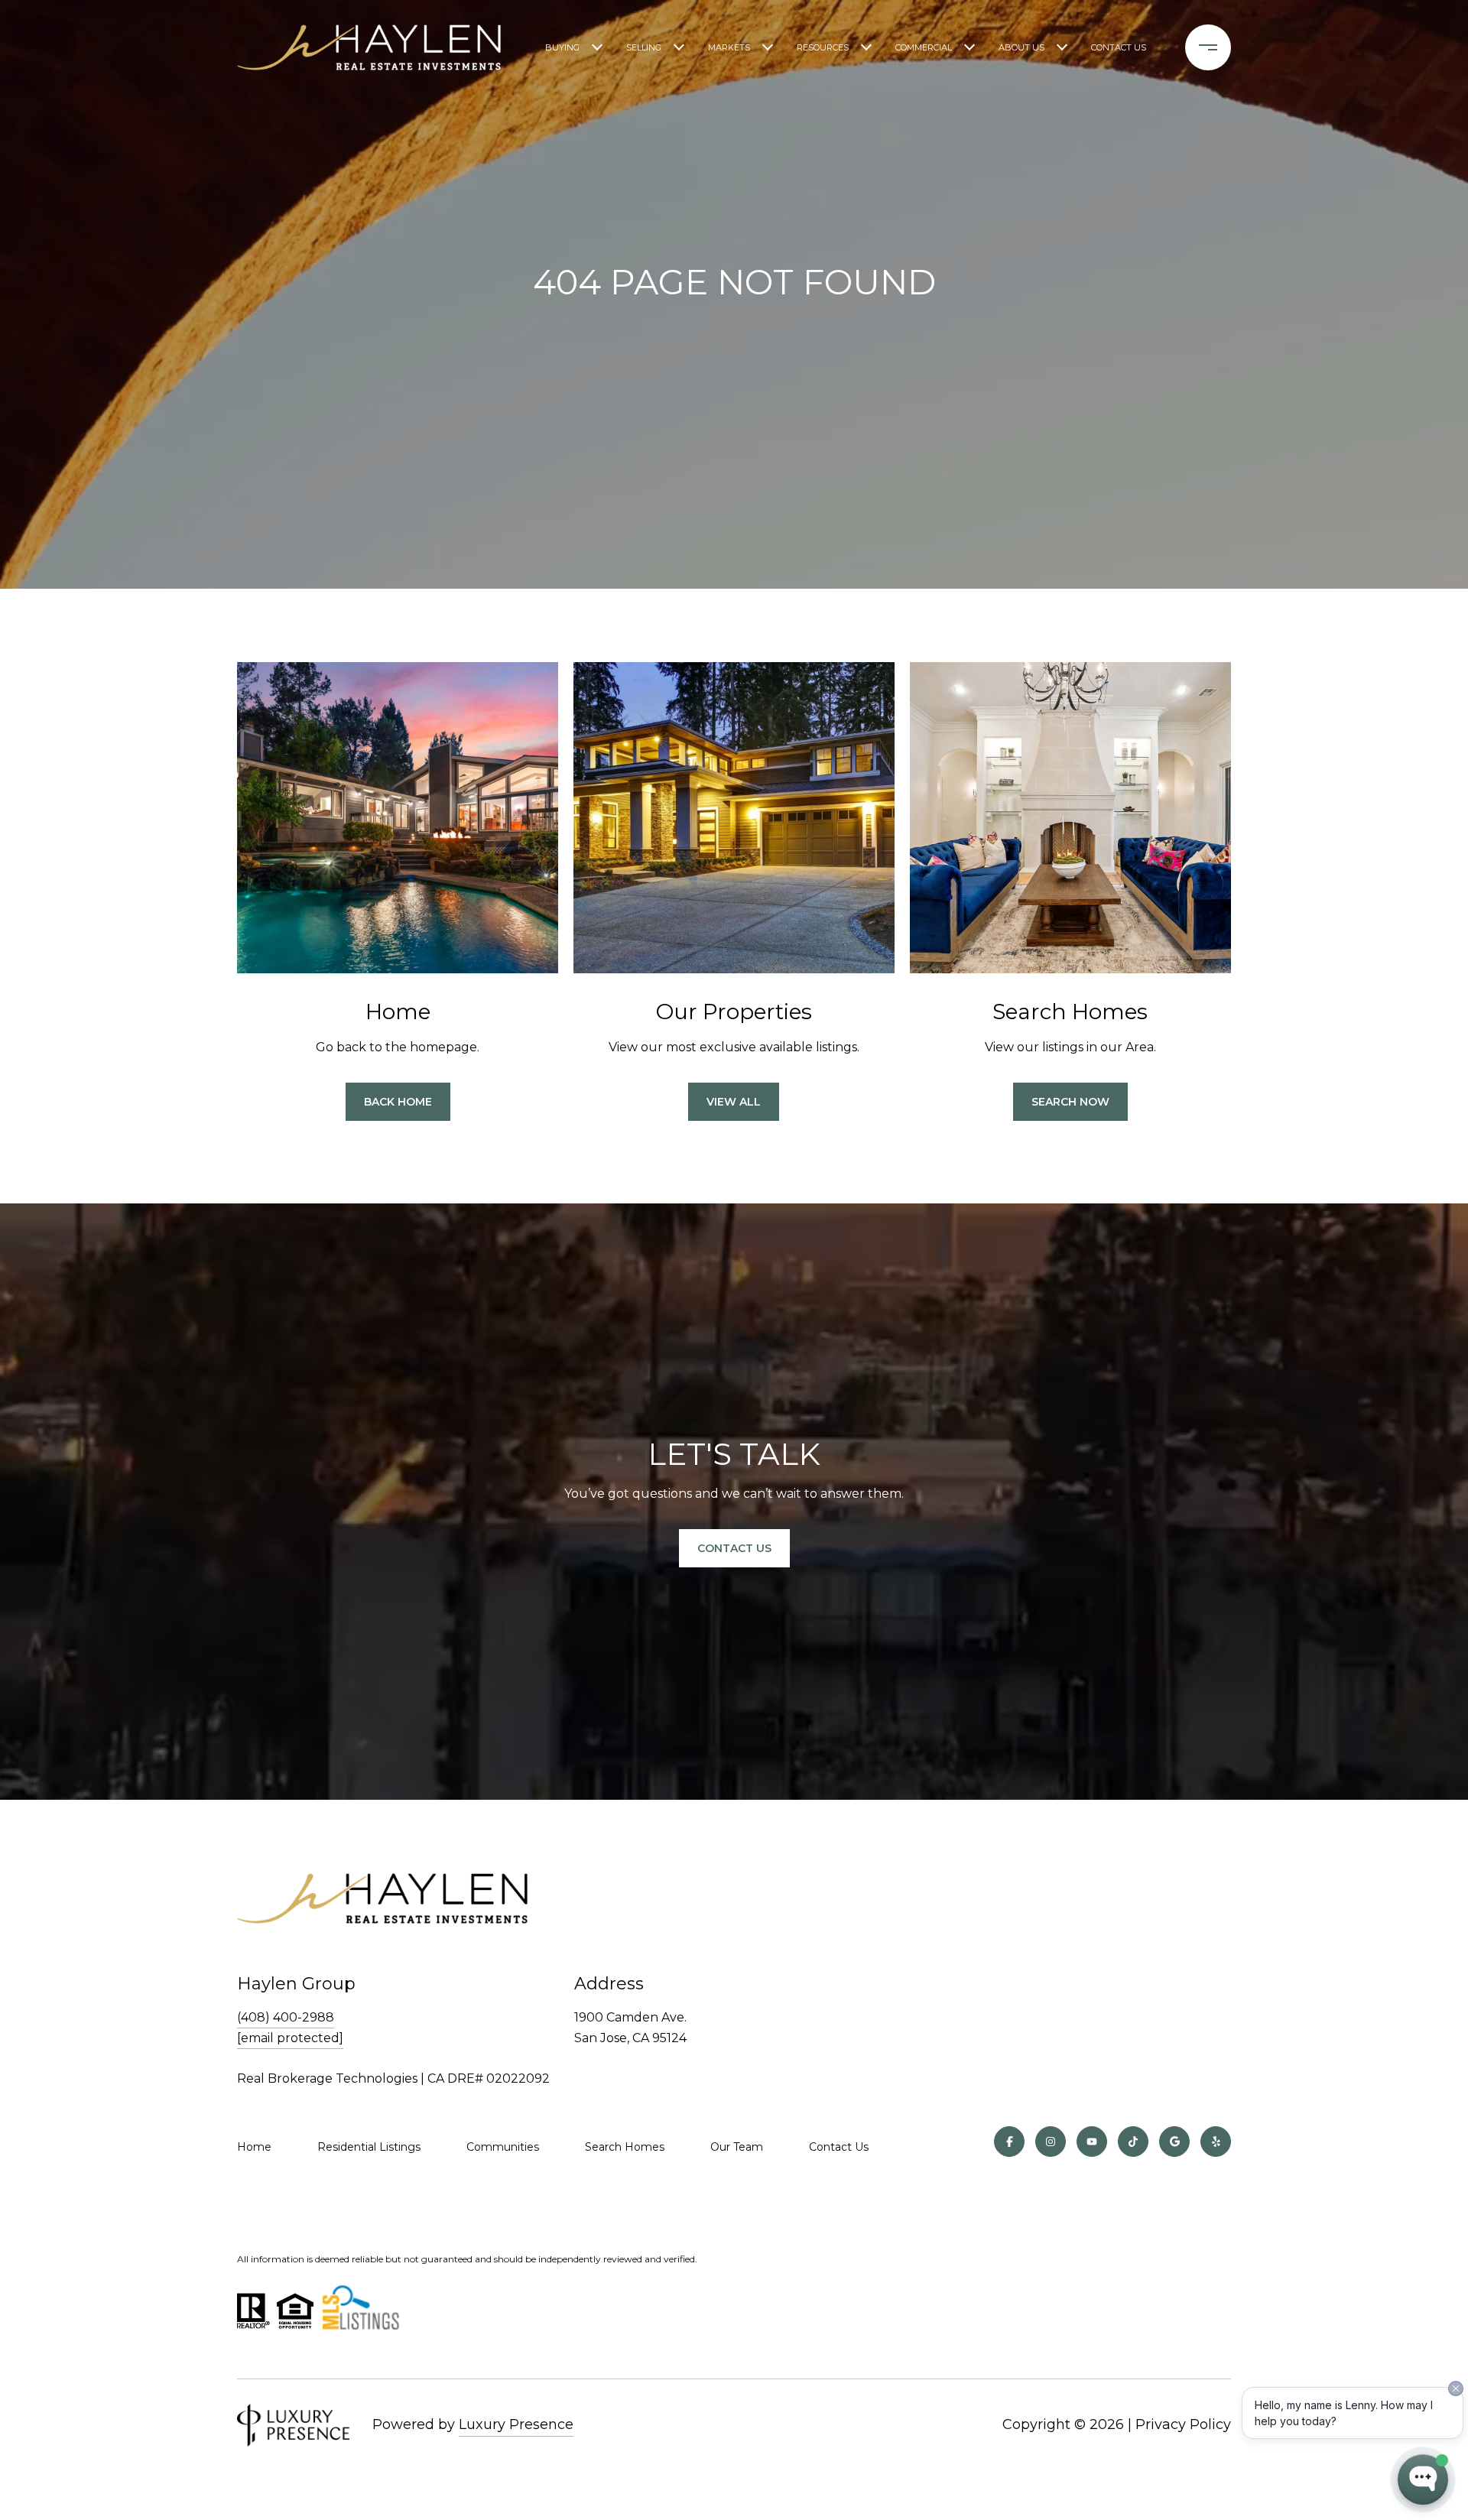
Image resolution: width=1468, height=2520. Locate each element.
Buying (562, 47)
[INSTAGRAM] (1051, 2142)
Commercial (924, 47)
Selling (644, 47)
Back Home (398, 1102)
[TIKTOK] (1133, 2142)
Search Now (1070, 1102)
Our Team (737, 2147)
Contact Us (1119, 47)
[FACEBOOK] (1009, 2142)
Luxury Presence (516, 2424)
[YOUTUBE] (1092, 2142)
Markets (729, 47)
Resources (823, 47)
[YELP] (1216, 2142)
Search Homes (625, 2147)
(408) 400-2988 (286, 2017)
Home (254, 2147)
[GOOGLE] (1174, 2142)
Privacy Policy (1183, 2424)
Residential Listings (369, 2147)
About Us (1021, 47)
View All (734, 1102)
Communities (503, 2147)
